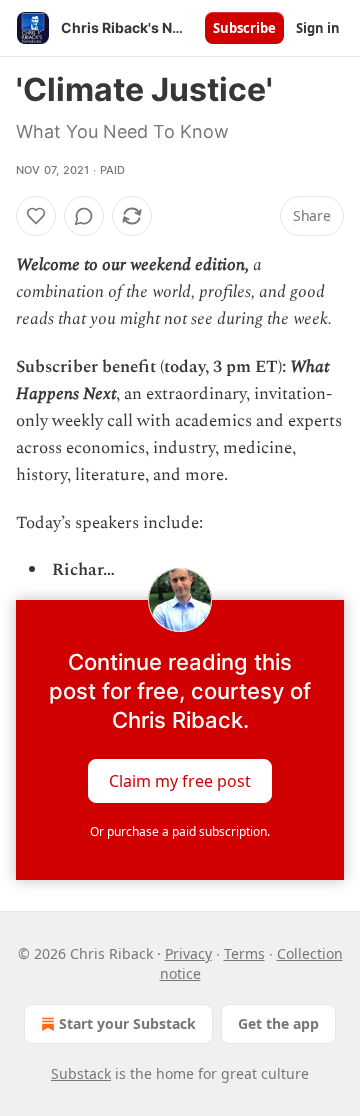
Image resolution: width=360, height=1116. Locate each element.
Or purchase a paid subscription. (180, 831)
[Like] (36, 216)
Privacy (188, 953)
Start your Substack (127, 1023)
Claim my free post (180, 781)
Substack (81, 1073)
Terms (244, 953)
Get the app (278, 1023)
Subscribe (244, 28)
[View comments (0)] (84, 216)
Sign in (318, 28)
